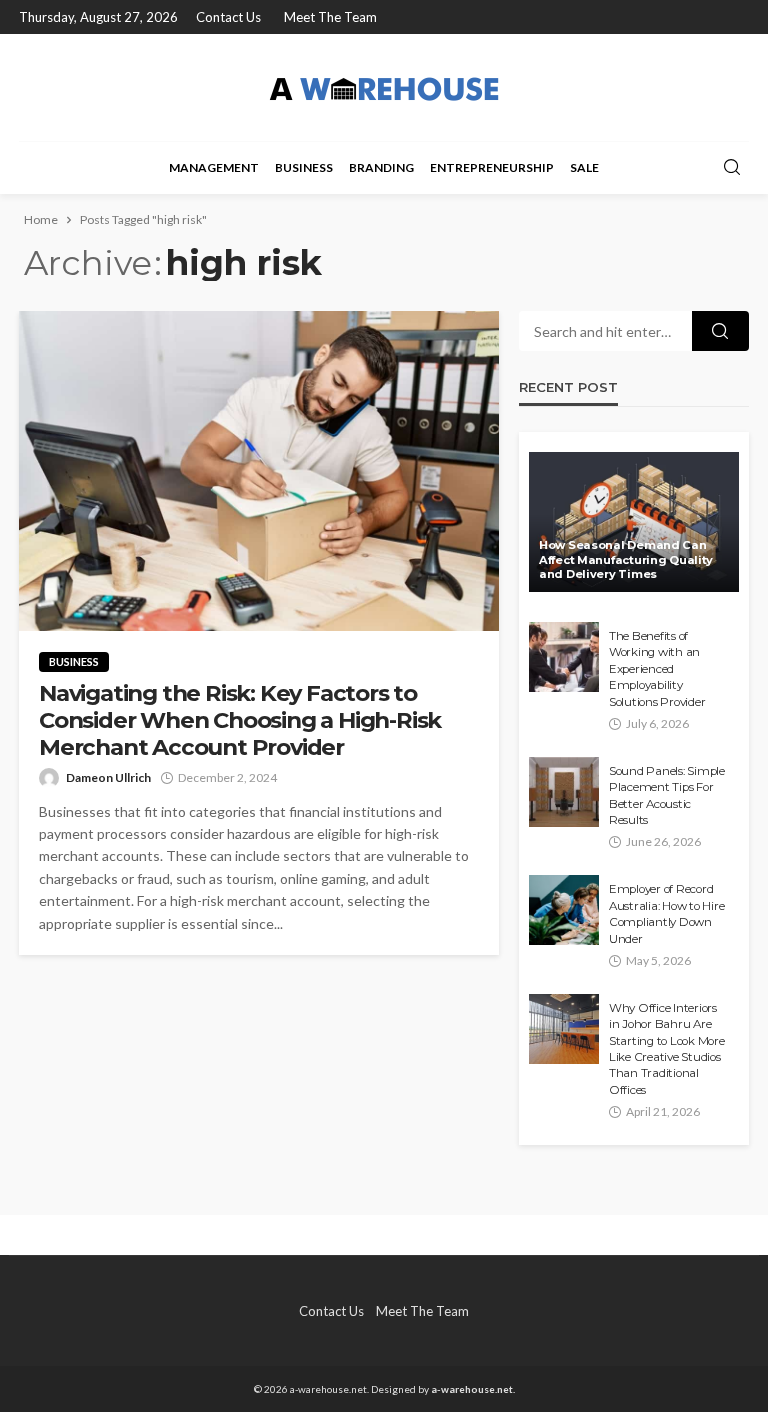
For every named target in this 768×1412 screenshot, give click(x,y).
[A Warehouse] (384, 87)
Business (304, 167)
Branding (381, 167)
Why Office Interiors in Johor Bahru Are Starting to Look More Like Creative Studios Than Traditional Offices (667, 1049)
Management (214, 167)
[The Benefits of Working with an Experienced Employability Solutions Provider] (564, 657)
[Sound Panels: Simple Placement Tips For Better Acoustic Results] (564, 792)
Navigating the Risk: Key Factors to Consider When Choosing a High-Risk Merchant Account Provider (240, 720)
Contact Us (228, 17)
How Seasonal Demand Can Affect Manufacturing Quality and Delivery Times (626, 559)
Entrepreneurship (492, 167)
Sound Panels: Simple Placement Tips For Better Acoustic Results (667, 795)
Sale (584, 167)
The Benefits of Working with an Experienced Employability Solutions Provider (657, 669)
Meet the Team (330, 17)
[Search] (732, 168)
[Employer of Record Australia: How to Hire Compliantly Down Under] (564, 910)
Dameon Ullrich (108, 777)
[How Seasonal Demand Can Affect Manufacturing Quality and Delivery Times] (634, 522)
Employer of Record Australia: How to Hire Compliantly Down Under (666, 913)
